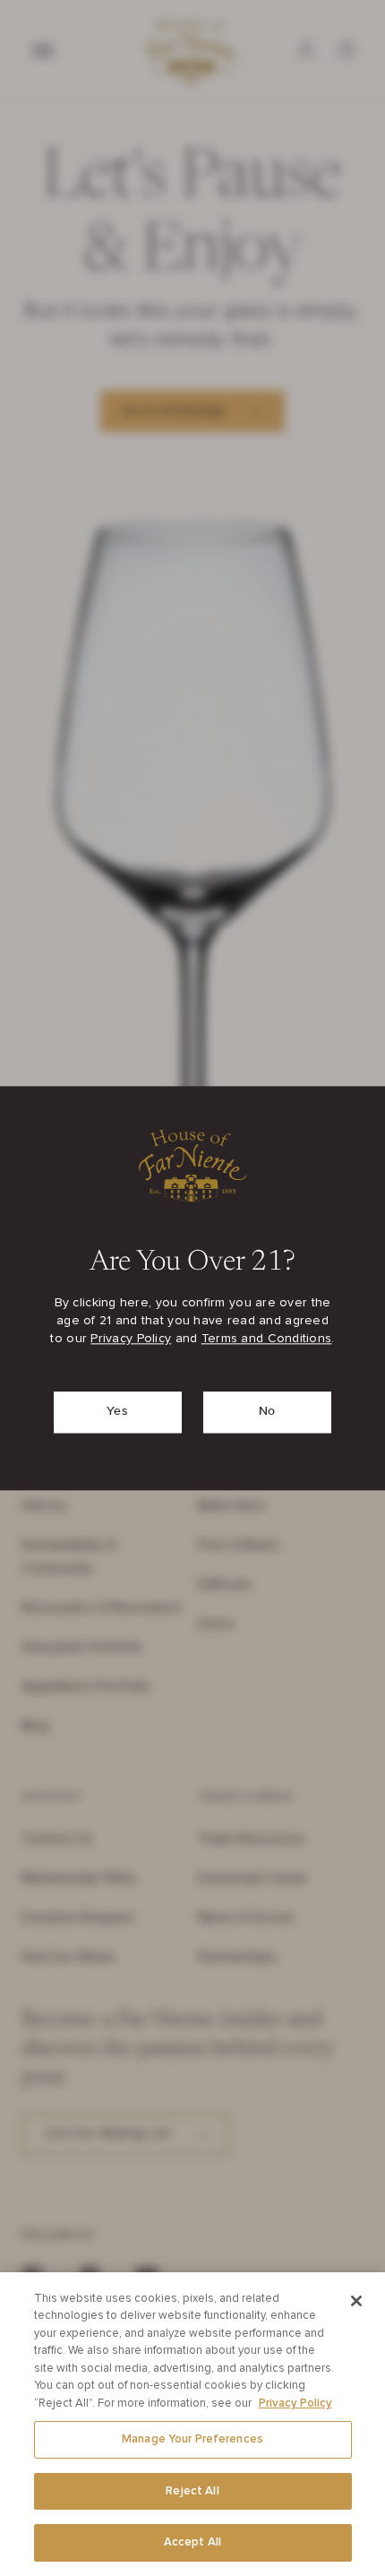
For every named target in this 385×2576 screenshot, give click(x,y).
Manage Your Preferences (192, 2439)
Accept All (192, 2542)
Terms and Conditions (267, 1339)
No (267, 1411)
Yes (117, 1411)
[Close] (356, 2301)
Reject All (192, 2491)
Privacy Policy (131, 1339)
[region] (192, 2424)
